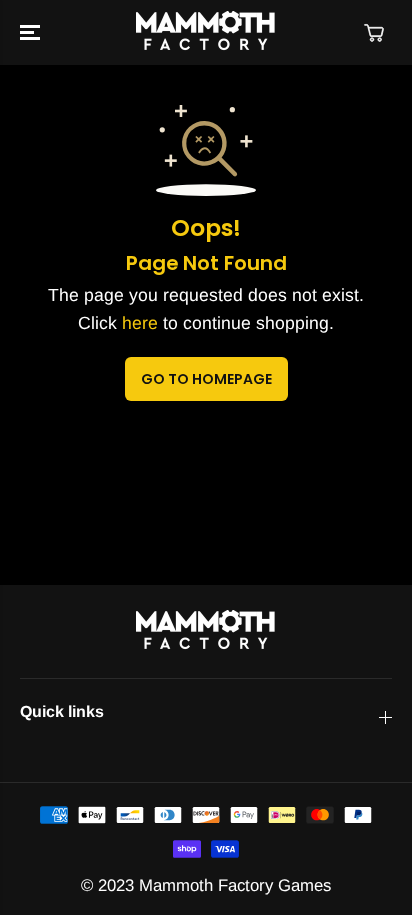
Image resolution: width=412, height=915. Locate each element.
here (140, 323)
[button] (32, 32)
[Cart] (374, 33)
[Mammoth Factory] (206, 32)
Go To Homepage (206, 379)
